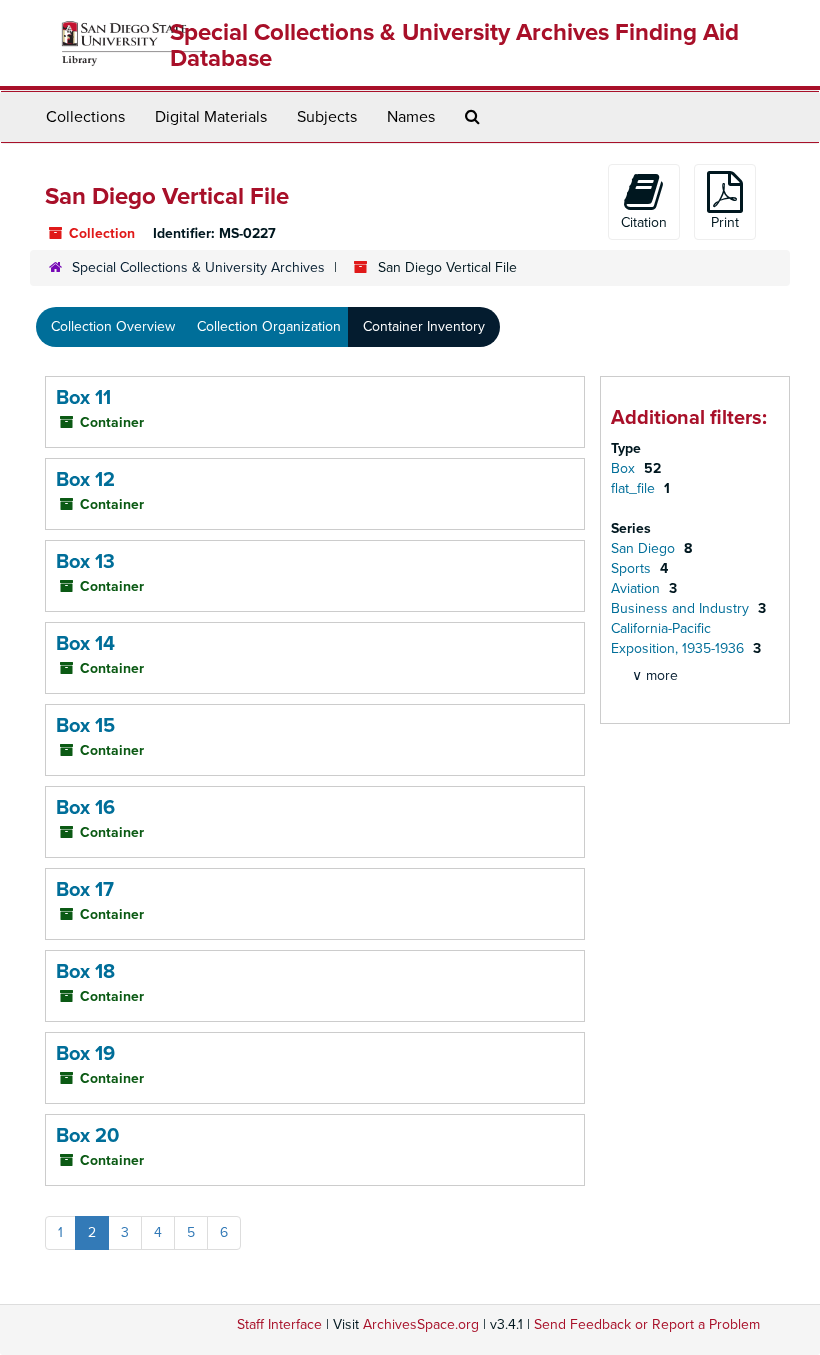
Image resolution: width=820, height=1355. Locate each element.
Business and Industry (682, 608)
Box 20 (87, 1136)
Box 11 (83, 398)
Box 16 (85, 808)
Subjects (327, 117)
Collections (85, 117)
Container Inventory (424, 326)
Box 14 (85, 644)
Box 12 (85, 480)
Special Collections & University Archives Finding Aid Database (454, 45)
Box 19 (85, 1054)
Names (411, 117)
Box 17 (85, 890)
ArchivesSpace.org (421, 1324)
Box (625, 468)
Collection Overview (113, 326)
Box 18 (85, 972)
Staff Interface (279, 1324)
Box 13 (85, 562)
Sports (633, 568)
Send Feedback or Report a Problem (647, 1324)
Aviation (637, 588)
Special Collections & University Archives (198, 267)
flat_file (635, 488)
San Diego (645, 548)
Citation (644, 222)
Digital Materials (211, 117)
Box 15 (85, 726)
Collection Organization (269, 326)
